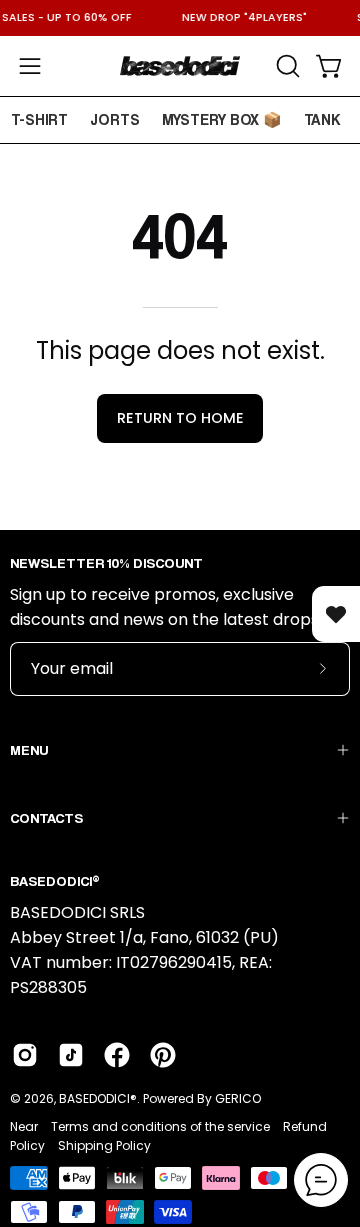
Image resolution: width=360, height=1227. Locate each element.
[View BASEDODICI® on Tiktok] (71, 1055)
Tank (322, 119)
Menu (29, 749)
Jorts (115, 119)
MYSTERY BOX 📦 (222, 119)
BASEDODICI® (98, 1098)
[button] (286, 66)
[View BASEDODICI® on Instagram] (25, 1055)
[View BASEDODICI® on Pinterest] (163, 1055)
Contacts (46, 817)
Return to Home (180, 418)
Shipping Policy (104, 1145)
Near (24, 1126)
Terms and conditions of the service (160, 1126)
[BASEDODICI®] (180, 66)
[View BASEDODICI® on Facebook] (117, 1055)
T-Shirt (39, 119)
